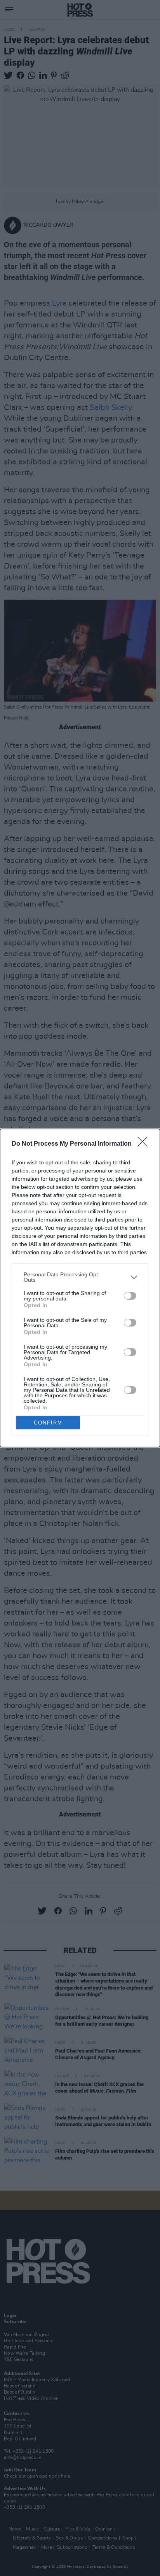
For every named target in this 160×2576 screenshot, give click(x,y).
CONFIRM (48, 1423)
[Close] (145, 1144)
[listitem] (80, 1277)
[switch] (130, 1296)
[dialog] (80, 1288)
